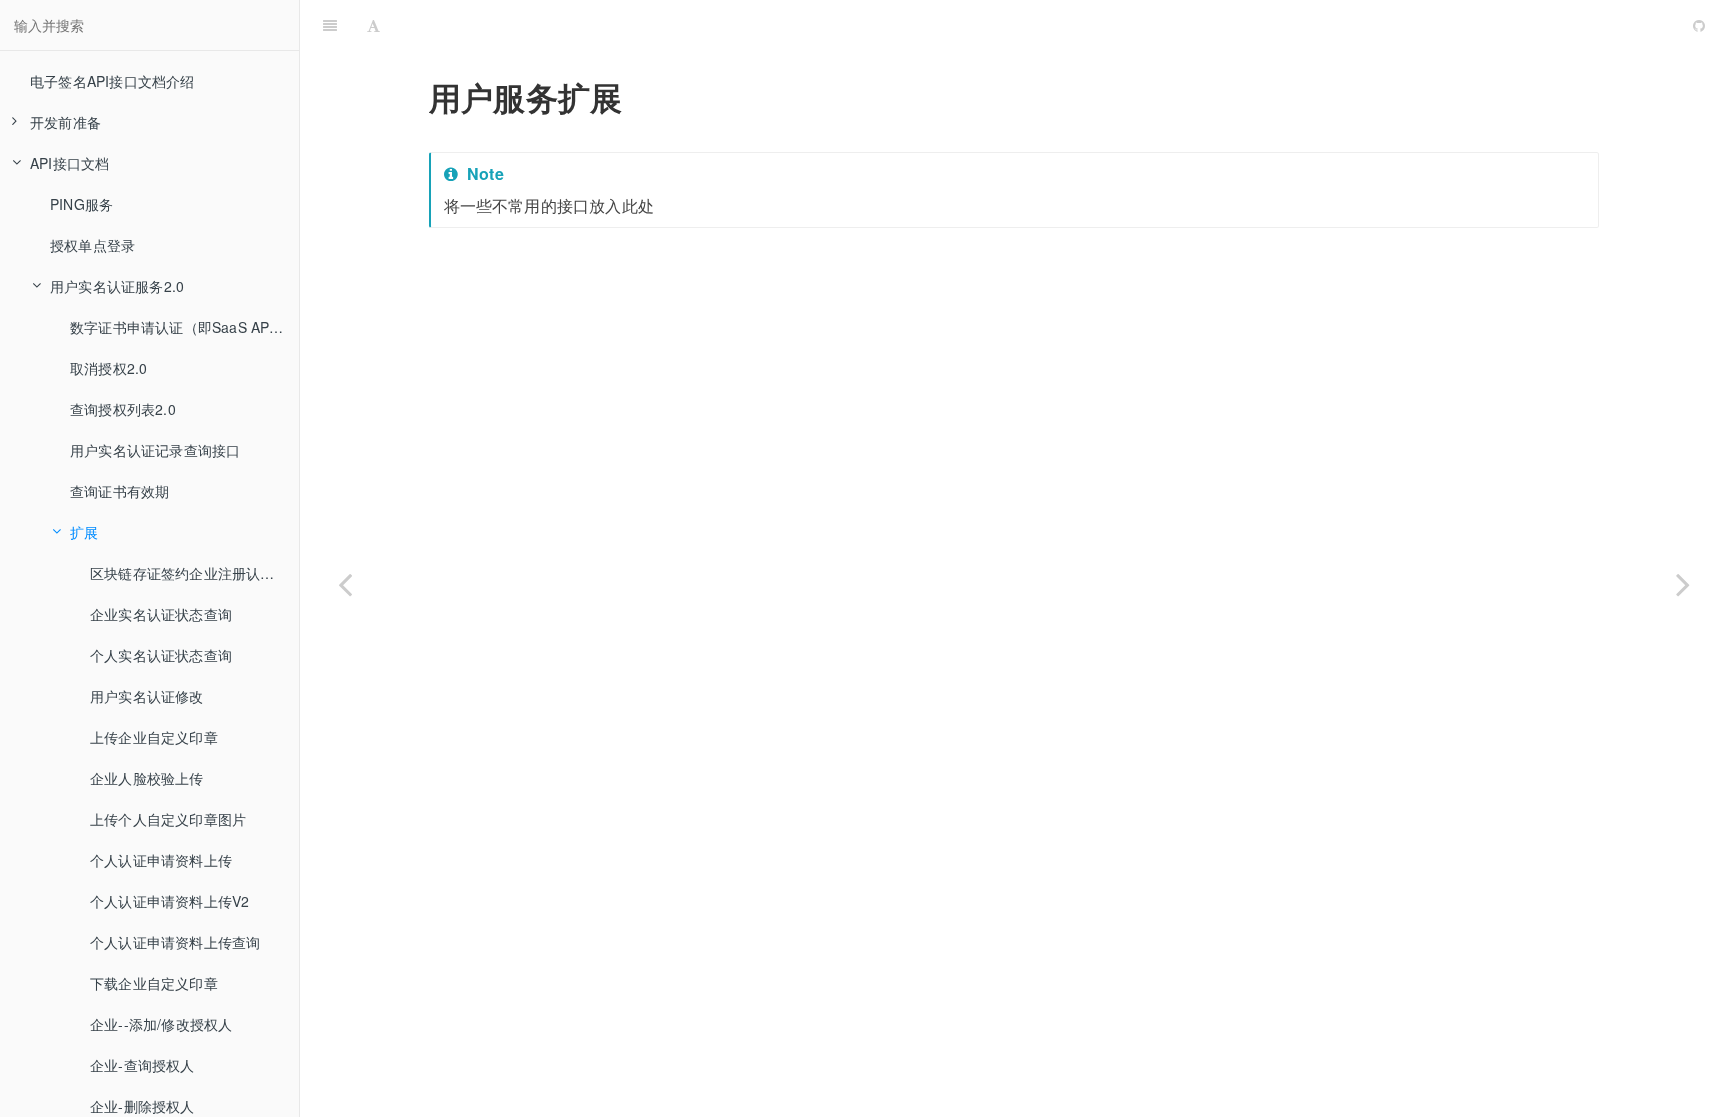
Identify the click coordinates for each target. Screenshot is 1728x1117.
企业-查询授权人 (142, 1065)
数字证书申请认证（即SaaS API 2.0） (184, 327)
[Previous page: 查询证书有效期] (345, 583)
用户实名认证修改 (147, 696)
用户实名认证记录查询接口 (155, 450)
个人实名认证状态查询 (161, 655)
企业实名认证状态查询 (161, 614)
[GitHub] (1699, 25)
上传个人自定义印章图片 (168, 819)
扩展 (84, 532)
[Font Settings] (373, 25)
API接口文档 (69, 163)
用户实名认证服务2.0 (117, 286)
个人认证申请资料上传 (161, 860)
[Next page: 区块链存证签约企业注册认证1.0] (1683, 583)
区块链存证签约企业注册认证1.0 (192, 573)
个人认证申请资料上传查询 (175, 942)
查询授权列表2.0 (123, 409)
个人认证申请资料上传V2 (169, 901)
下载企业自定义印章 (154, 983)
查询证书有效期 (119, 491)
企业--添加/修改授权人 (161, 1024)
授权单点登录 (92, 245)
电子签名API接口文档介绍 (112, 81)
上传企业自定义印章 (154, 737)
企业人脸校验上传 (147, 778)
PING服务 (81, 204)
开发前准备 (65, 122)
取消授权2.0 (108, 368)
